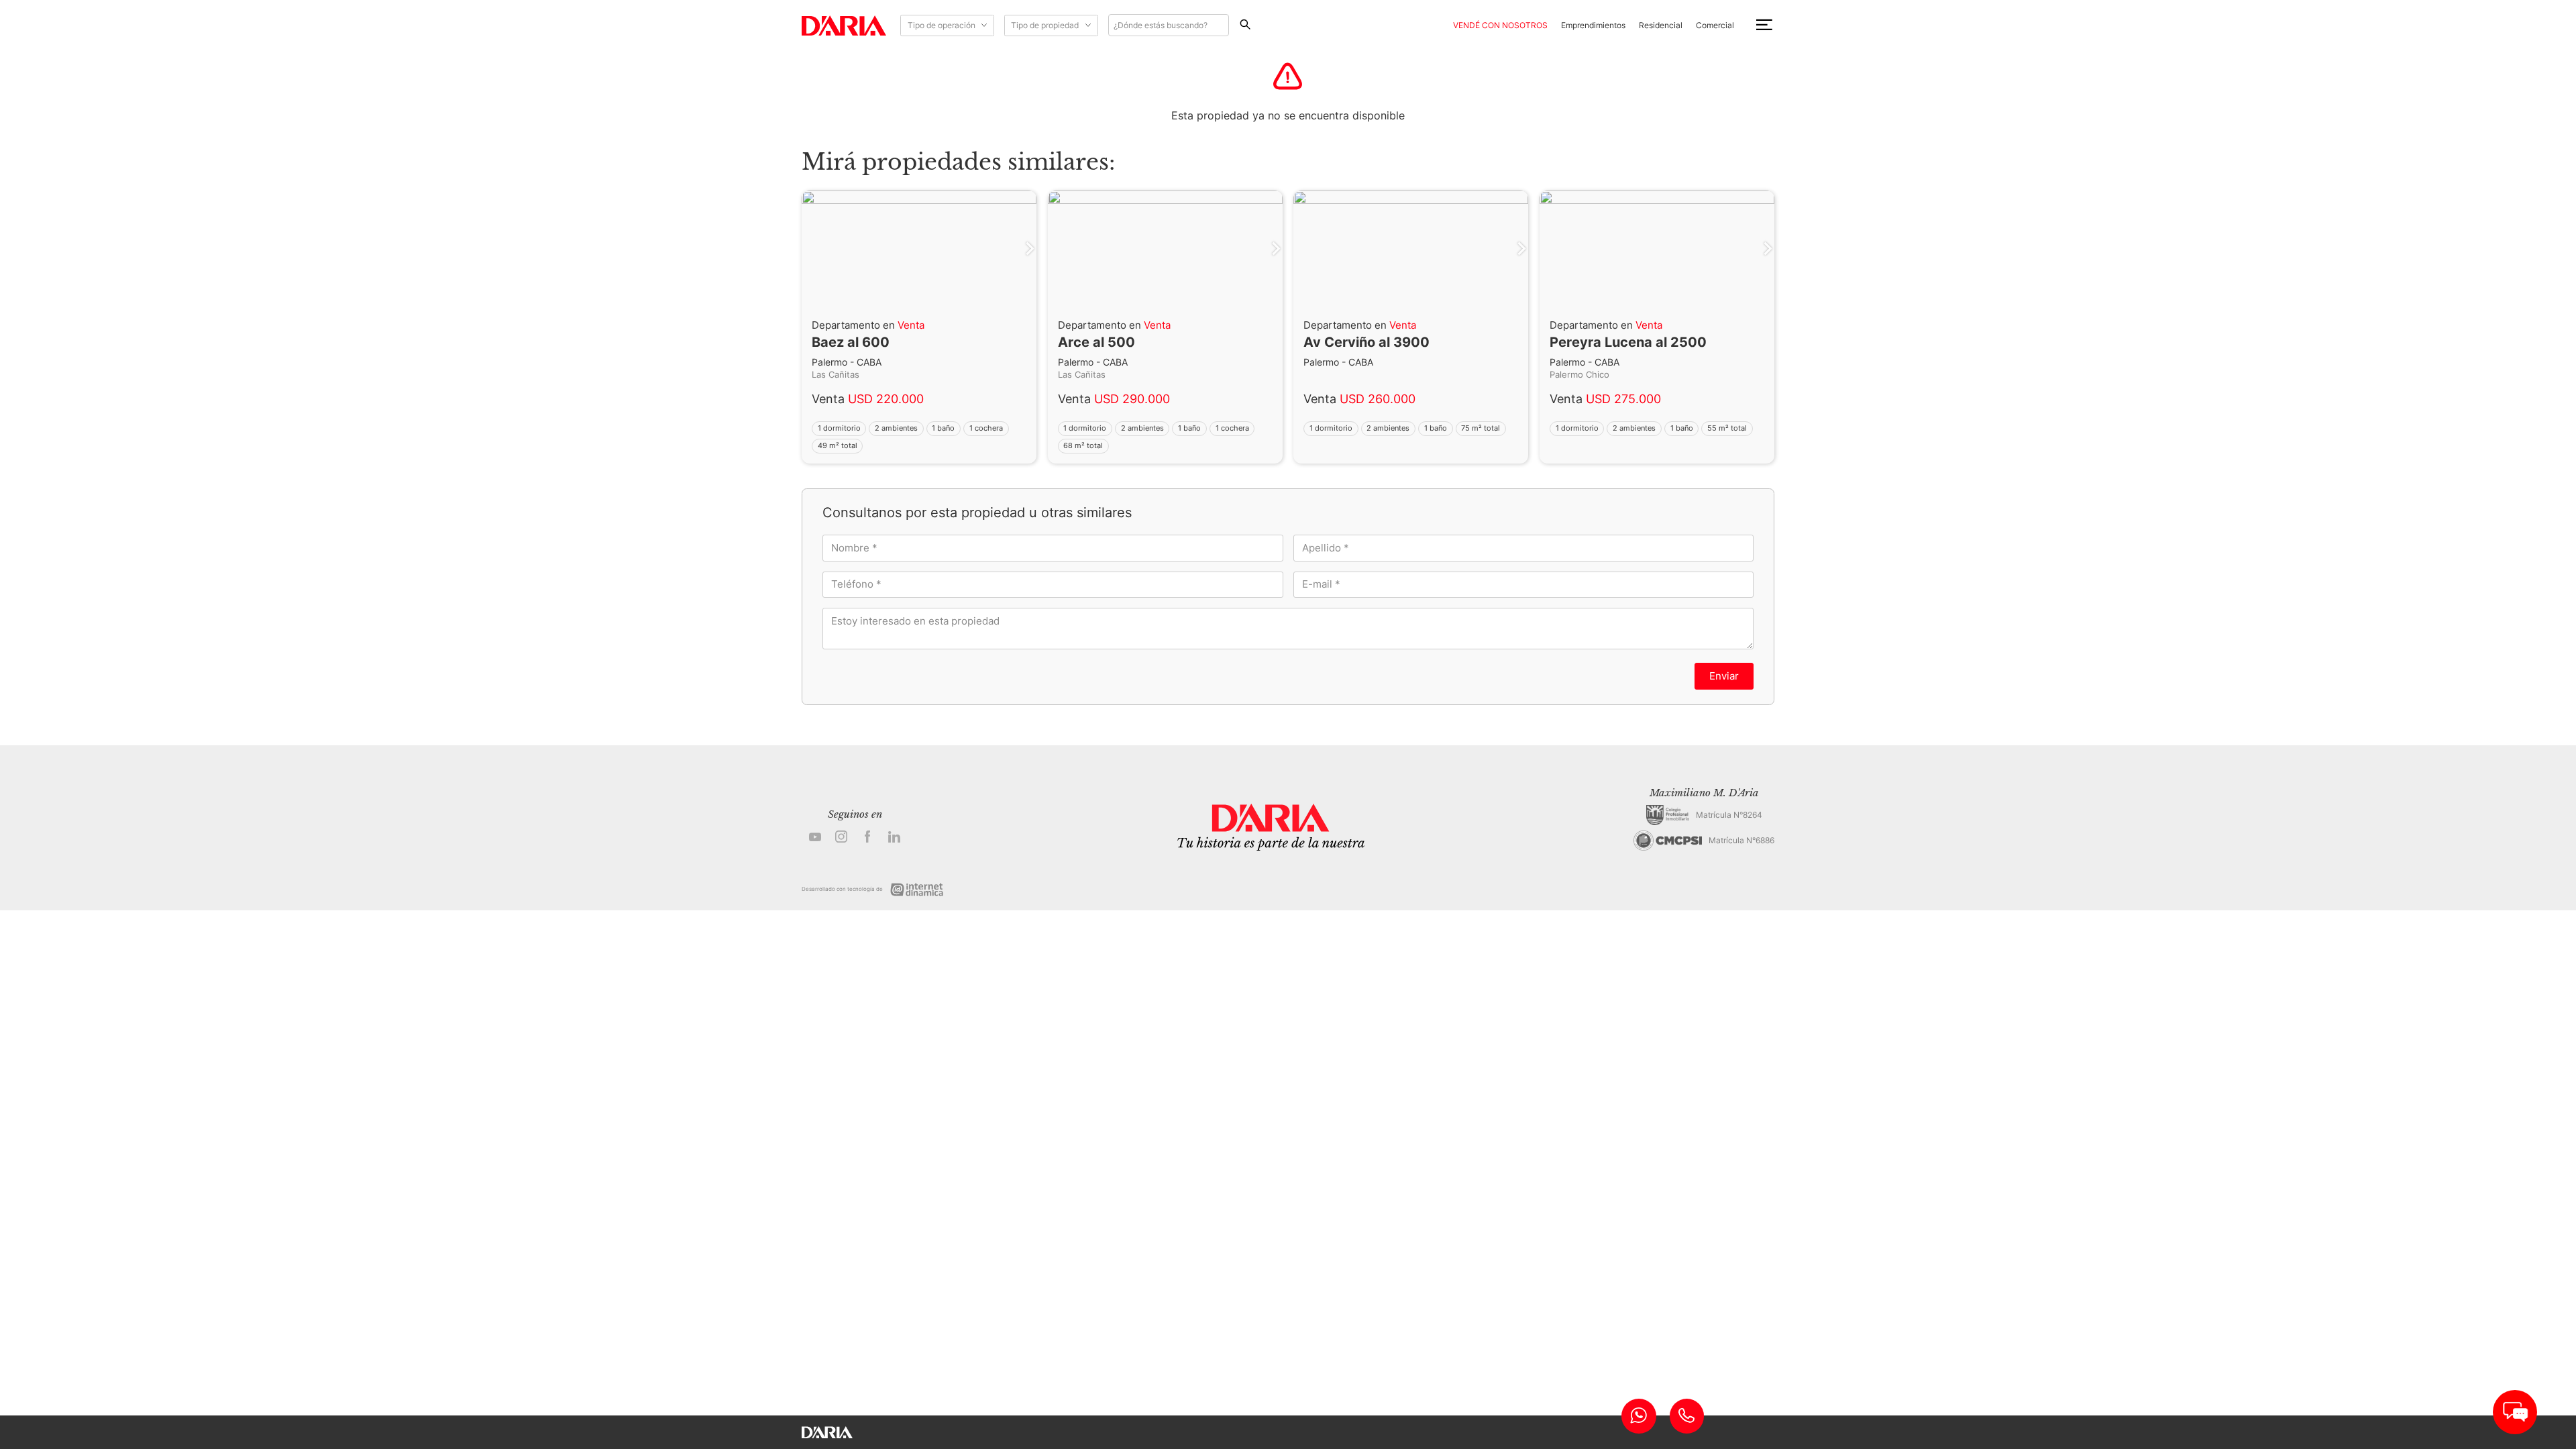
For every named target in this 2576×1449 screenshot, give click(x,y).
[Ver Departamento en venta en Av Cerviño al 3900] (1411, 444)
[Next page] (808, 249)
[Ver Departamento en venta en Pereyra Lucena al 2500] (1657, 444)
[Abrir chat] (2515, 1412)
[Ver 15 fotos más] (1657, 249)
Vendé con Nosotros (1500, 25)
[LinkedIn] (895, 838)
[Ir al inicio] (844, 25)
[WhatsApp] (1639, 1416)
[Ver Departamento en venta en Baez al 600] (919, 444)
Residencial (1661, 25)
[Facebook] (868, 838)
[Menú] (1764, 25)
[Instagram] (842, 838)
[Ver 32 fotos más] (1411, 249)
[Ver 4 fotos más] (919, 249)
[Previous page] (1030, 249)
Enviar (1724, 676)
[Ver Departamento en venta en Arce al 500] (1165, 444)
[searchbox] (1169, 25)
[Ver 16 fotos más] (1165, 249)
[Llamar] (1687, 1416)
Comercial (1715, 25)
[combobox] (1169, 25)
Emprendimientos (1593, 25)
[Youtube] (815, 838)
